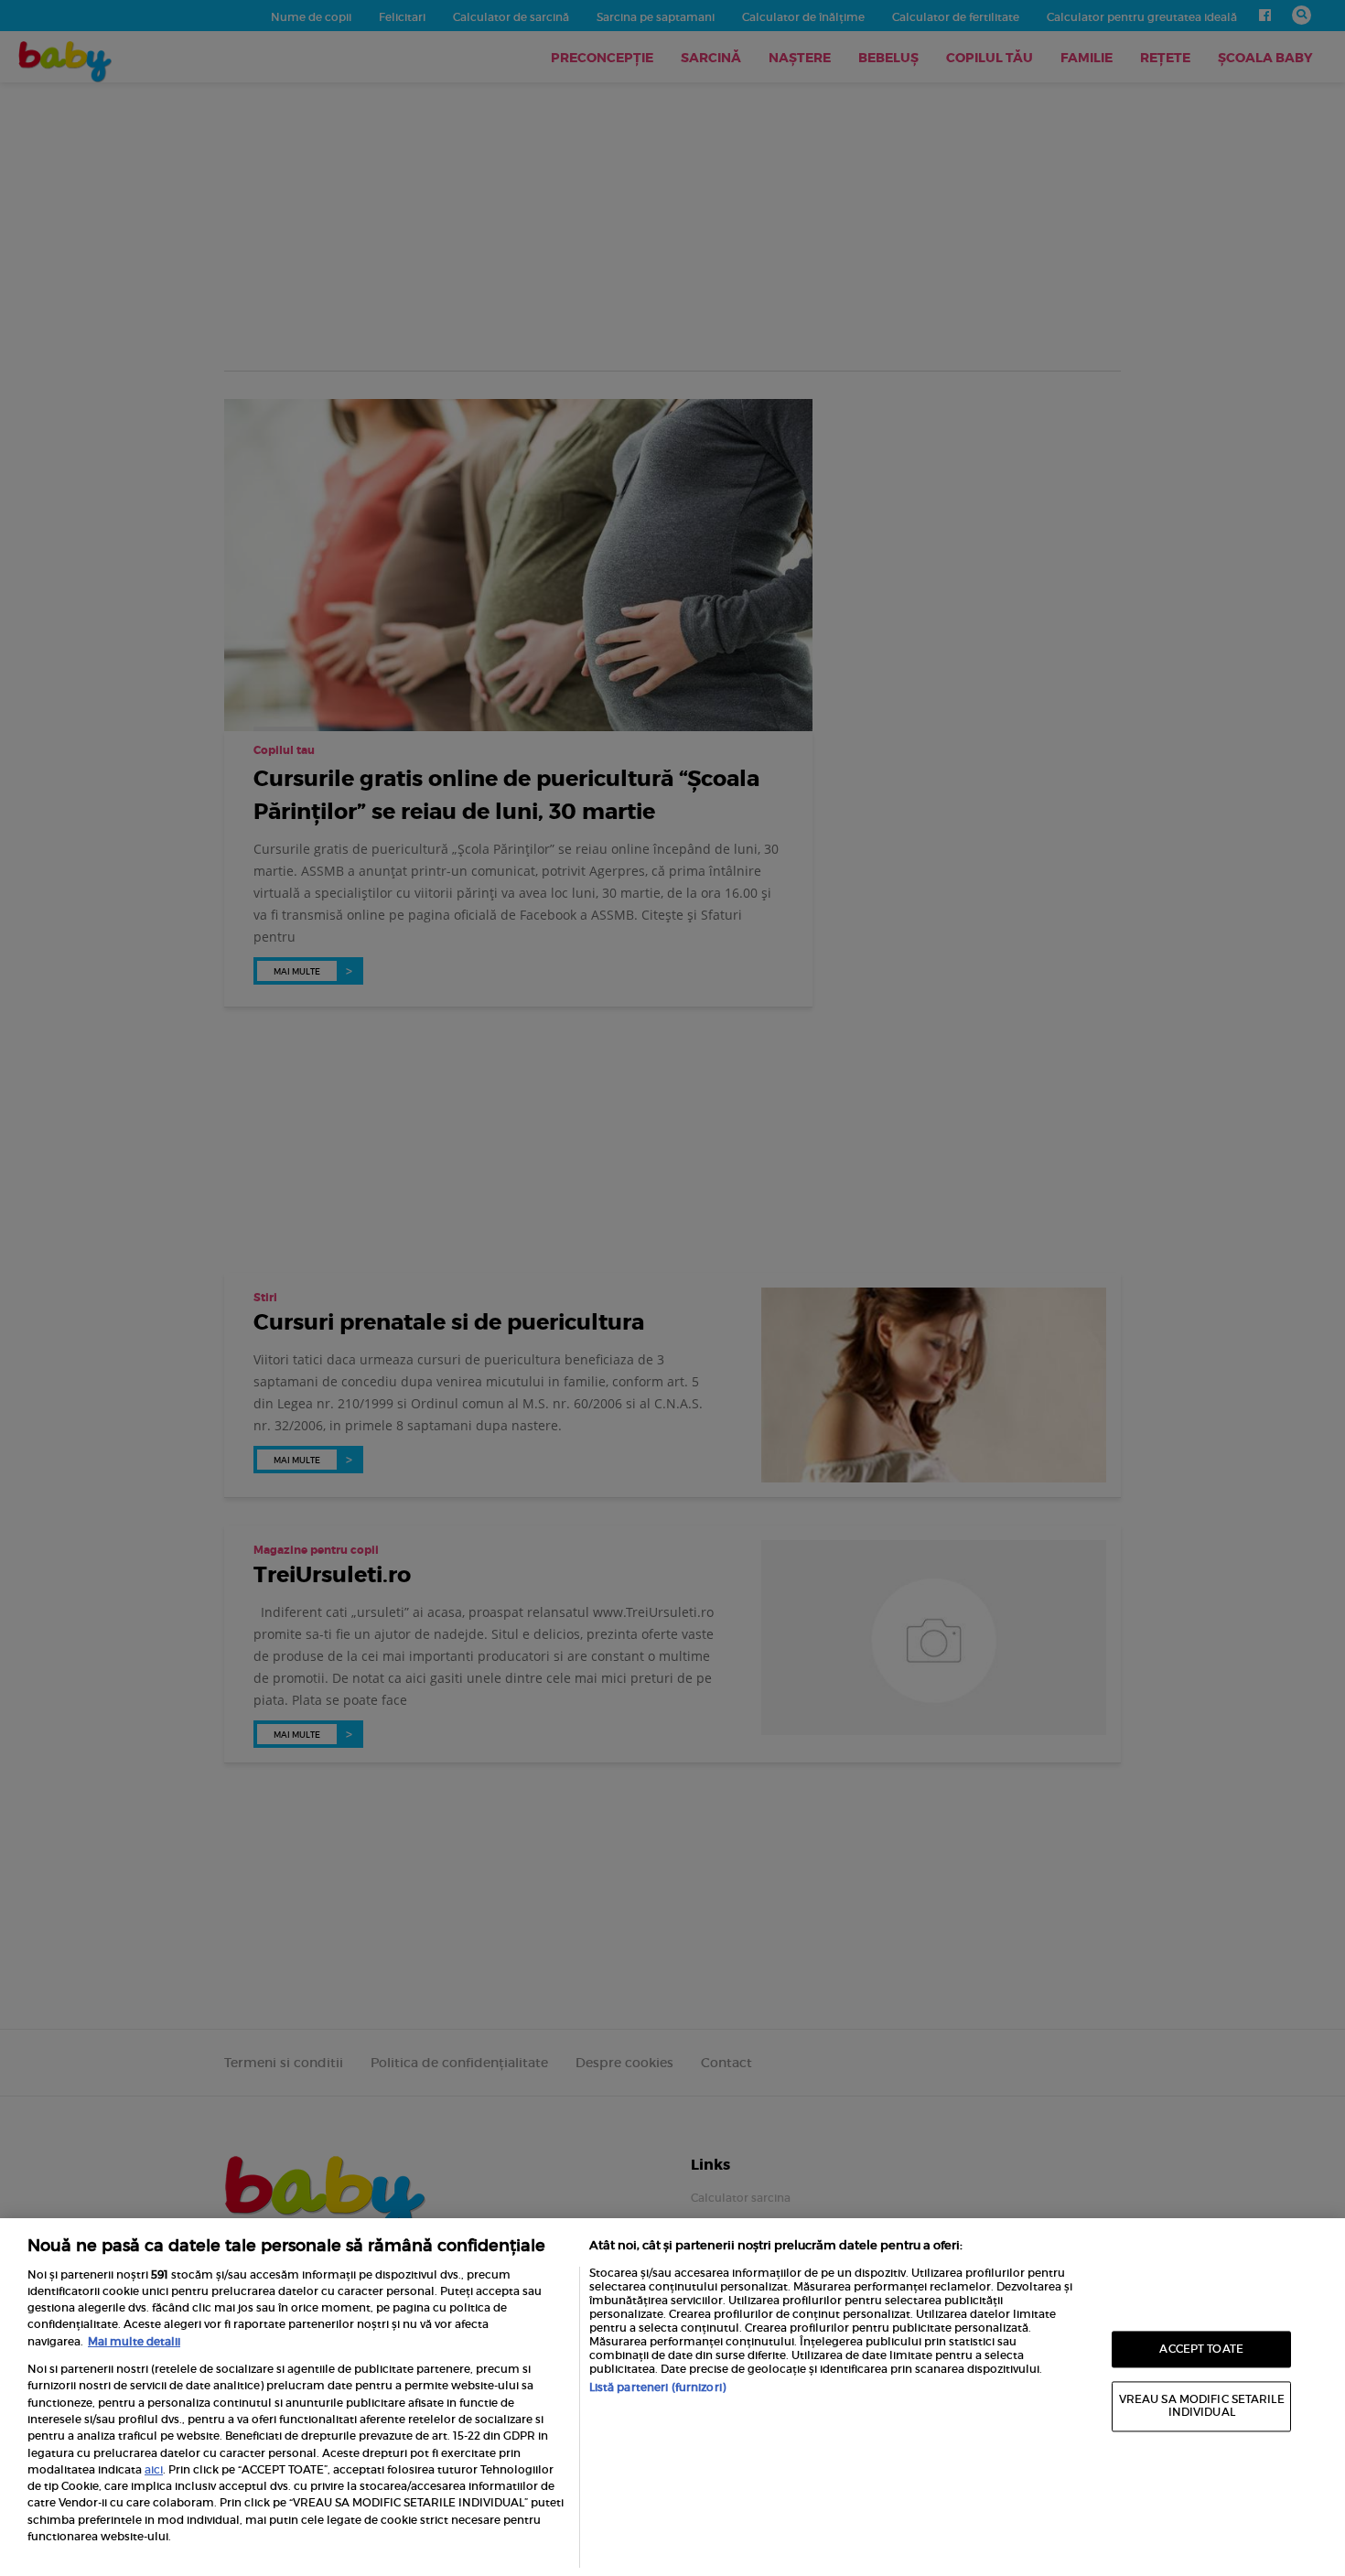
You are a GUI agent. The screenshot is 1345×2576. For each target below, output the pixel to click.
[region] (672, 2397)
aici (154, 2469)
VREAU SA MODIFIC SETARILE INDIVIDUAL (1202, 2406)
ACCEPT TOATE (1201, 2349)
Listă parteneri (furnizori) (657, 2387)
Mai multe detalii (134, 2341)
